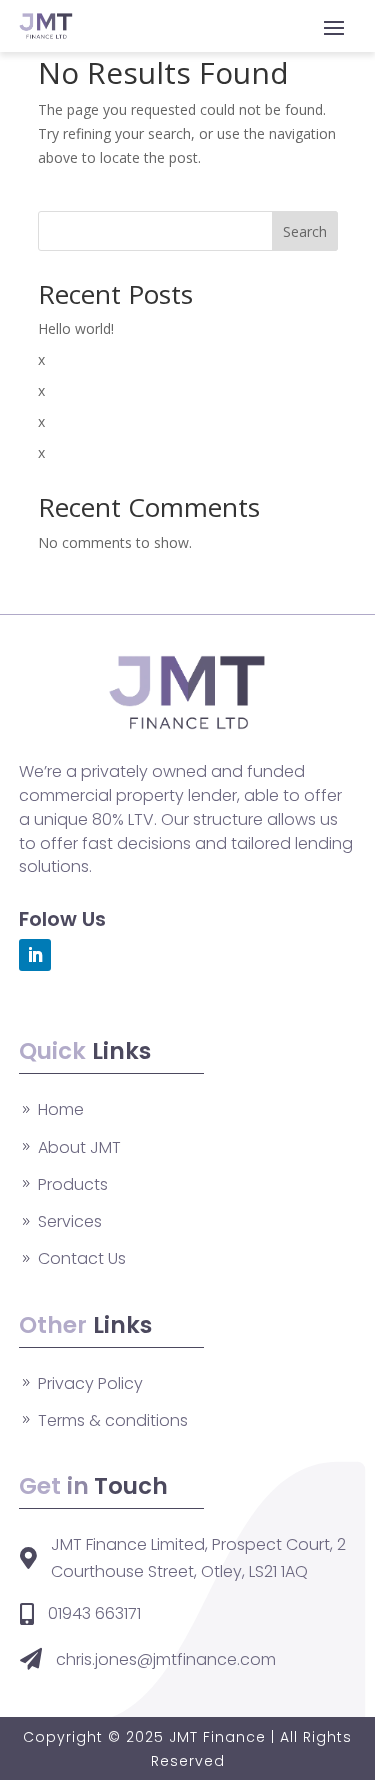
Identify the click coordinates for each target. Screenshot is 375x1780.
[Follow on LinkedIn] (35, 955)
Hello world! (76, 328)
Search (305, 231)
